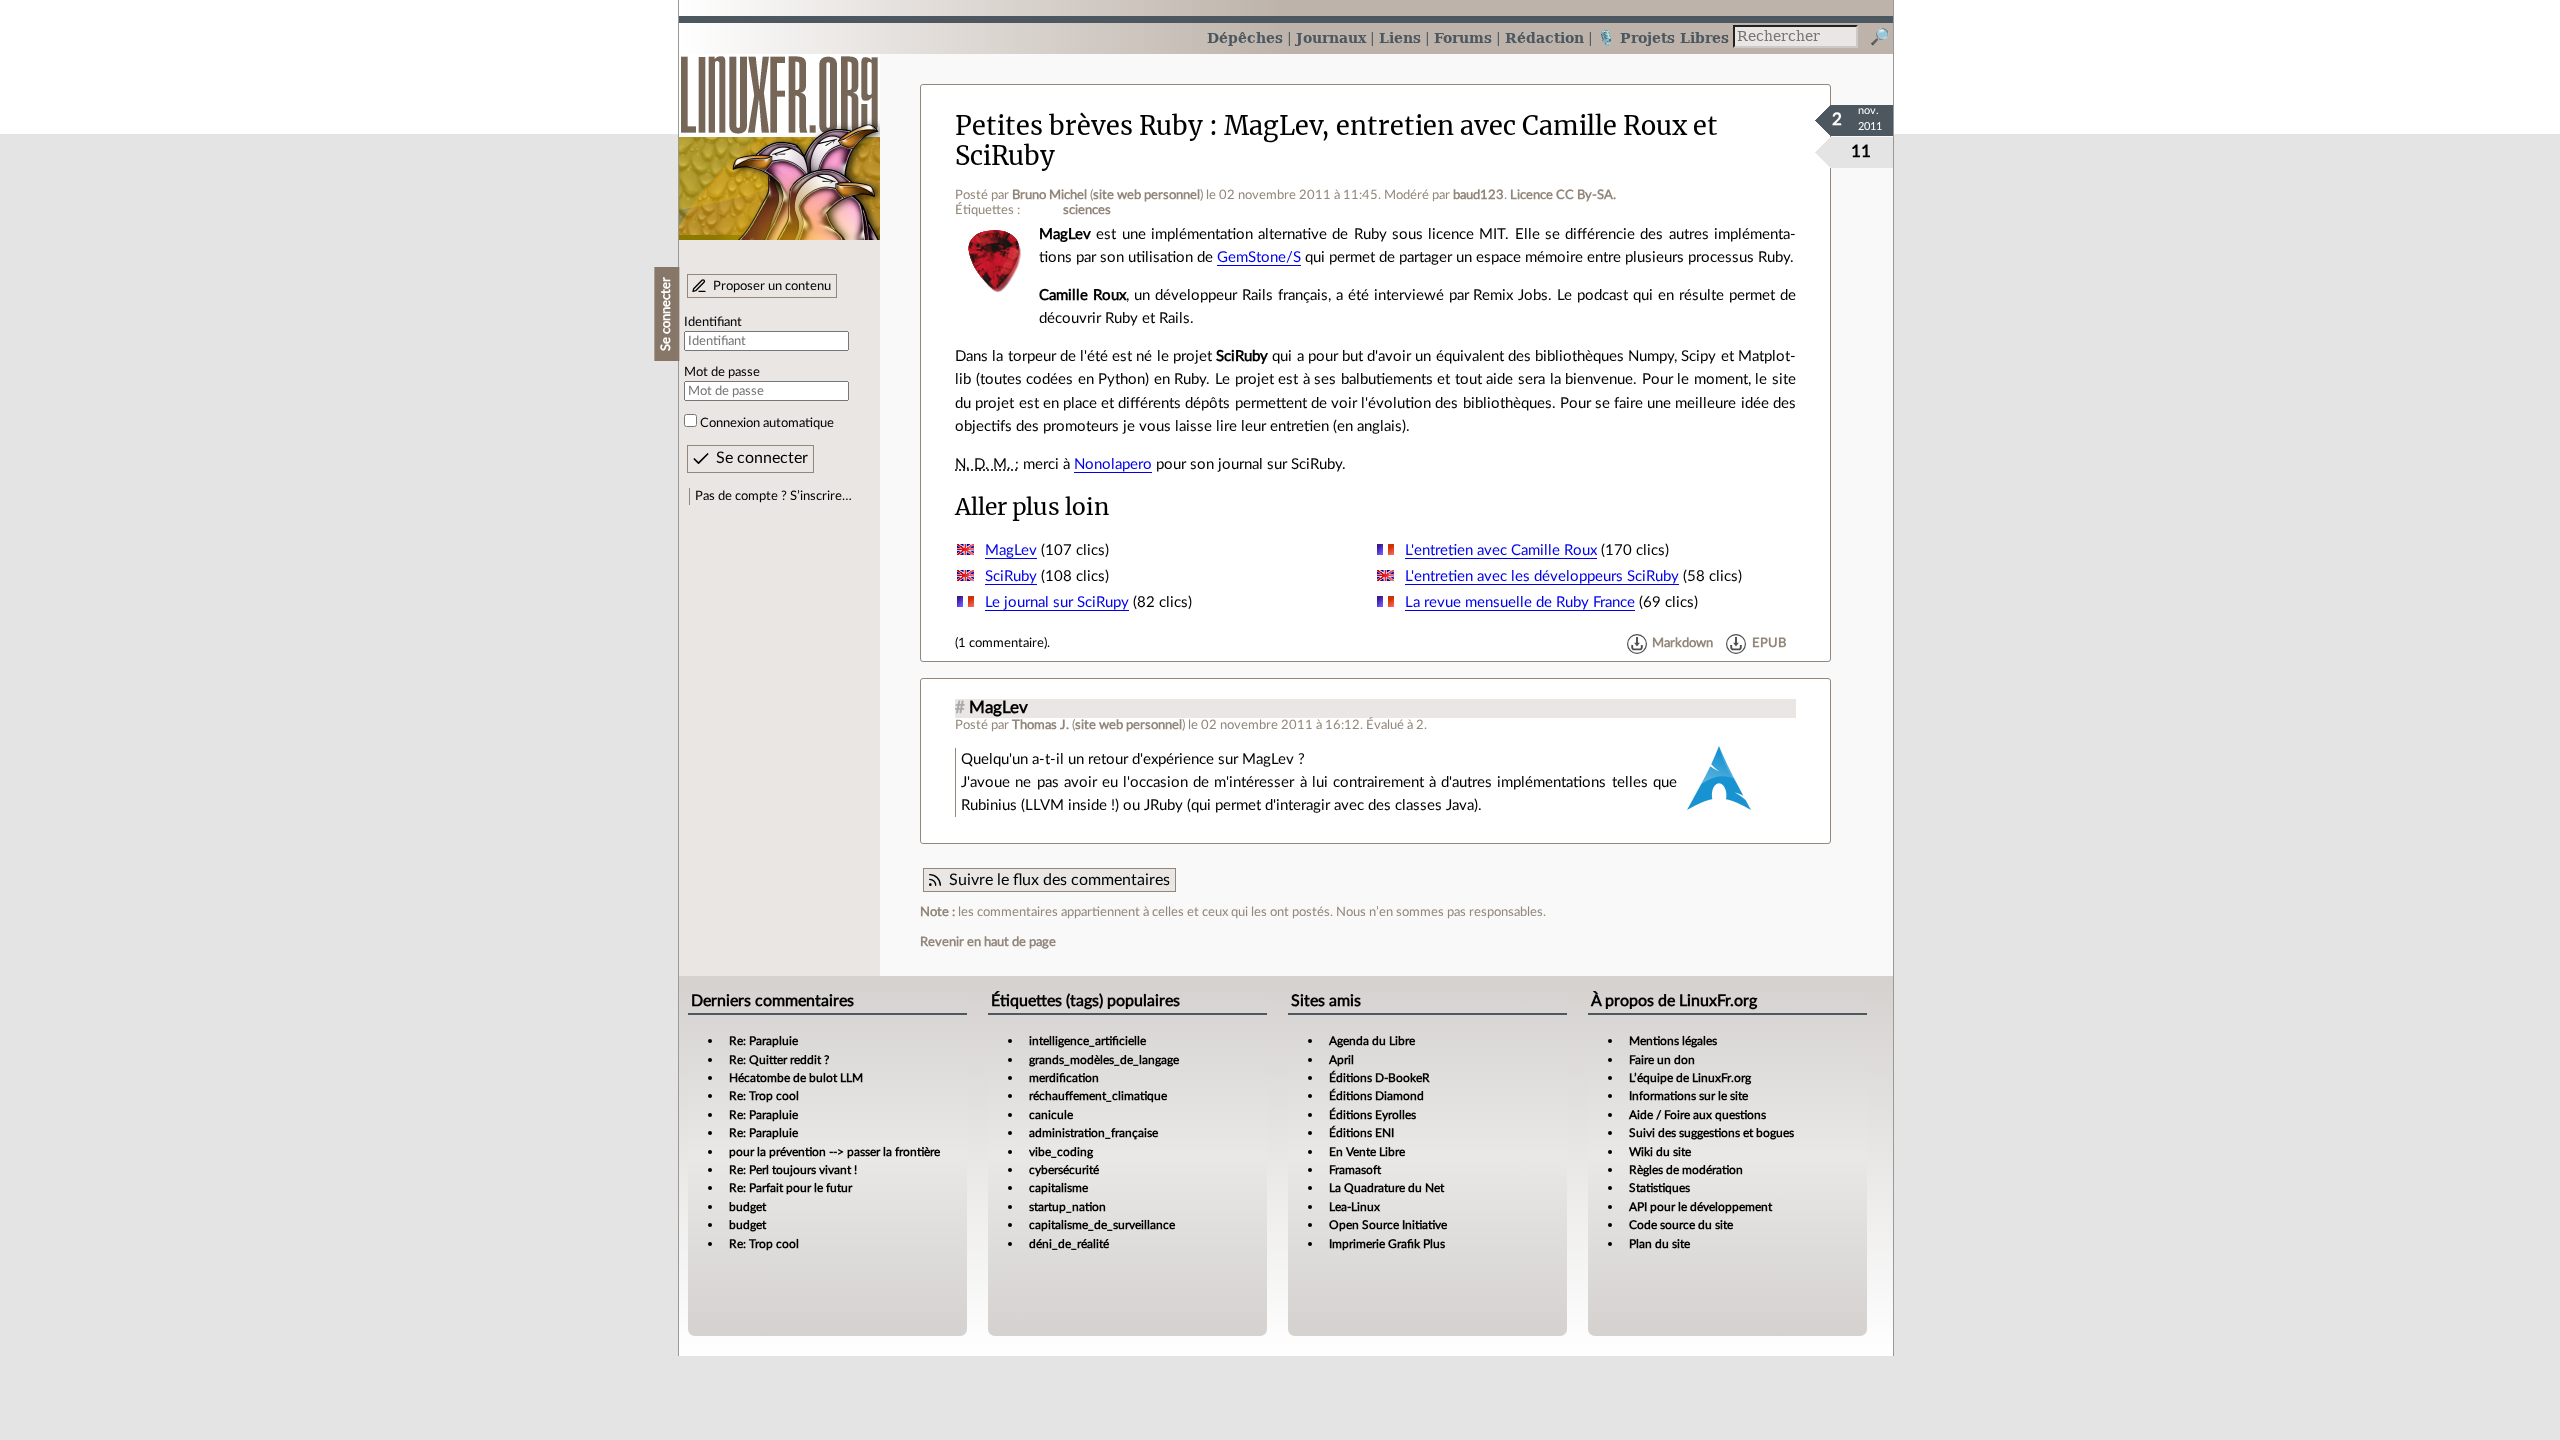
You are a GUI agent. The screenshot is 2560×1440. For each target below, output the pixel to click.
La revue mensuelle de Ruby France (1520, 602)
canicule (1051, 1115)
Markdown (1682, 643)
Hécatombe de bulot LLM (796, 1078)
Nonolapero (1113, 464)
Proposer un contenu (772, 286)
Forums (1463, 37)
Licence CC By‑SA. (1563, 195)
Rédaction (1544, 37)
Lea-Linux (1354, 1207)
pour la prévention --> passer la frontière (834, 1152)
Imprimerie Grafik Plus (1387, 1244)
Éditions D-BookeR (1379, 1078)
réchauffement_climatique (1098, 1096)
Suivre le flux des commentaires (1059, 880)
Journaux (1331, 37)
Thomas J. (1040, 725)
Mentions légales (1673, 1041)
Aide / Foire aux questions (1697, 1115)
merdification (1064, 1078)
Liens (1400, 37)
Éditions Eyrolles (1372, 1115)
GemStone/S (1259, 257)
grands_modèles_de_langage (1104, 1060)
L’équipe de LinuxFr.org (1690, 1078)
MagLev (1011, 550)
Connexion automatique (767, 423)
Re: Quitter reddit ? (779, 1060)
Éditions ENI (1361, 1133)
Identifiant (713, 322)
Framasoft (1355, 1170)
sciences (1087, 210)
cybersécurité (1064, 1170)
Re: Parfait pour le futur (790, 1188)
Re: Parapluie (763, 1041)
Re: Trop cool (764, 1096)
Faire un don (1662, 1060)
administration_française (1093, 1133)
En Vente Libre (1367, 1152)
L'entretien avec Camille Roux (1501, 550)
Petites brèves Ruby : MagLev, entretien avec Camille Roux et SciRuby (1336, 140)
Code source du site (1681, 1225)
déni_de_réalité (1069, 1244)
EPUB (1769, 643)
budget (747, 1207)
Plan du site (1659, 1244)
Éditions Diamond (1376, 1096)
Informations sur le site (1688, 1096)
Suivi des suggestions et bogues (1711, 1133)
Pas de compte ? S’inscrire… (773, 496)
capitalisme (1058, 1188)
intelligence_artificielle (1087, 1041)
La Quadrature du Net (1386, 1188)
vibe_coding (1061, 1152)
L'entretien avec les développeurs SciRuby (1542, 576)
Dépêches (1245, 37)
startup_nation (1067, 1207)
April (1341, 1060)
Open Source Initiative (1388, 1225)
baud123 (1478, 195)
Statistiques (1659, 1188)
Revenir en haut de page (988, 942)
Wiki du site (1660, 1152)
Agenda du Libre (1372, 1041)
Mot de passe (722, 372)
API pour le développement (1700, 1207)
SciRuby (1011, 576)
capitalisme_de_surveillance (1102, 1225)
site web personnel (1146, 195)
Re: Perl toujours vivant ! (793, 1170)
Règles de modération (1686, 1170)
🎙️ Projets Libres (1663, 37)
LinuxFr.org (779, 137)
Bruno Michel (1049, 195)
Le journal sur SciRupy (1057, 602)
